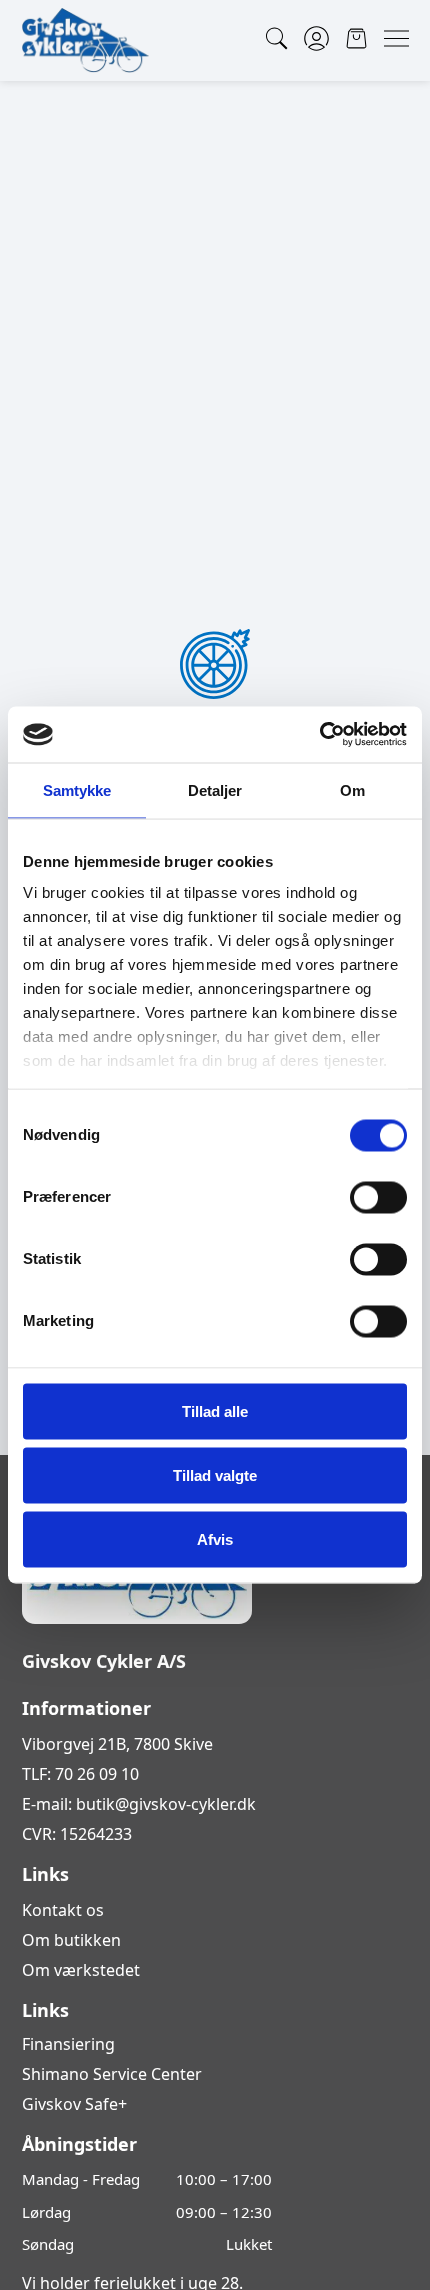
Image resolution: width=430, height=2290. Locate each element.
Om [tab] (352, 789)
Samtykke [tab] (77, 789)
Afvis (215, 1538)
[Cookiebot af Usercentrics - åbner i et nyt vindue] (319, 735)
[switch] (378, 1197)
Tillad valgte (215, 1474)
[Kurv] (356, 38)
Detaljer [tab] (215, 789)
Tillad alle (215, 1410)
